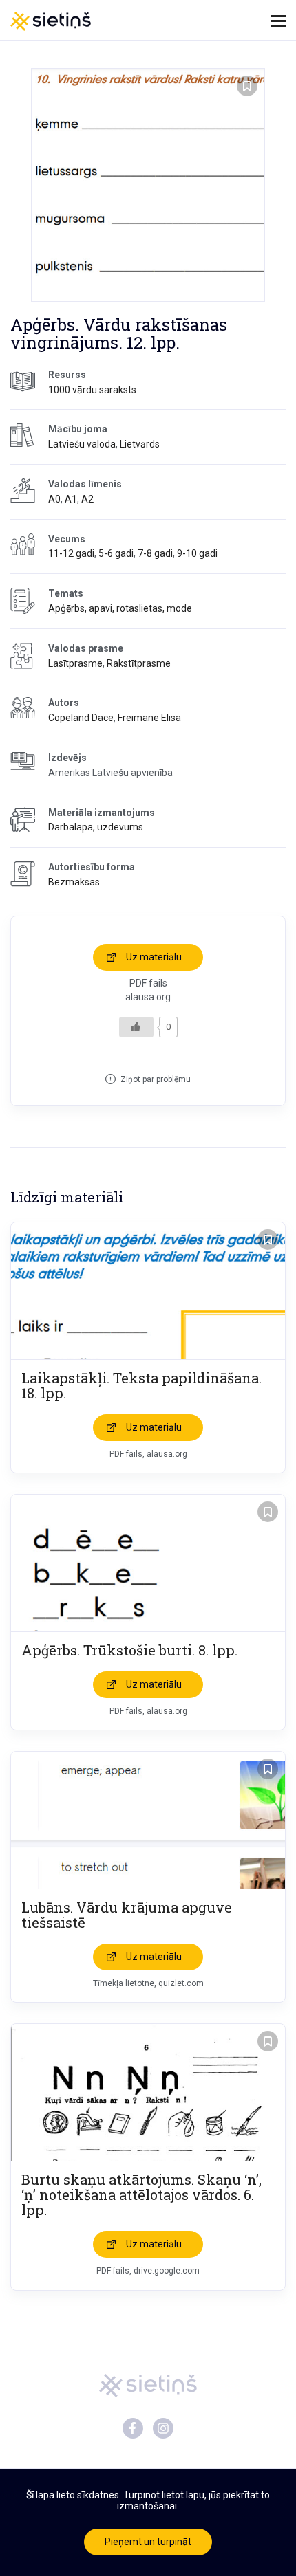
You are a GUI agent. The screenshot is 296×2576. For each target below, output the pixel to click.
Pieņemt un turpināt (148, 2542)
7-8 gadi (155, 553)
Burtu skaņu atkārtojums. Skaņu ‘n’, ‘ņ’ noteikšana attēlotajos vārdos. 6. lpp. (141, 2194)
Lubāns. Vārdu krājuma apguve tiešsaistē (127, 1915)
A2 (87, 499)
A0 (54, 499)
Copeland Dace (81, 718)
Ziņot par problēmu (156, 1079)
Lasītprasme (75, 663)
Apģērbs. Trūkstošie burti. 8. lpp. (129, 1650)
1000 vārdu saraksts (92, 390)
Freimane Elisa (149, 718)
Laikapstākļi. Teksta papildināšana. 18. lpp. (141, 1385)
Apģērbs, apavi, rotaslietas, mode (120, 608)
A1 (71, 499)
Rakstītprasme (139, 663)
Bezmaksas (74, 882)
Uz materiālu (154, 957)
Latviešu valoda (82, 444)
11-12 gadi (71, 553)
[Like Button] (136, 1027)
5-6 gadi (116, 553)
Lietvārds (140, 444)
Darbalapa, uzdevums (96, 827)
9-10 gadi (197, 553)
